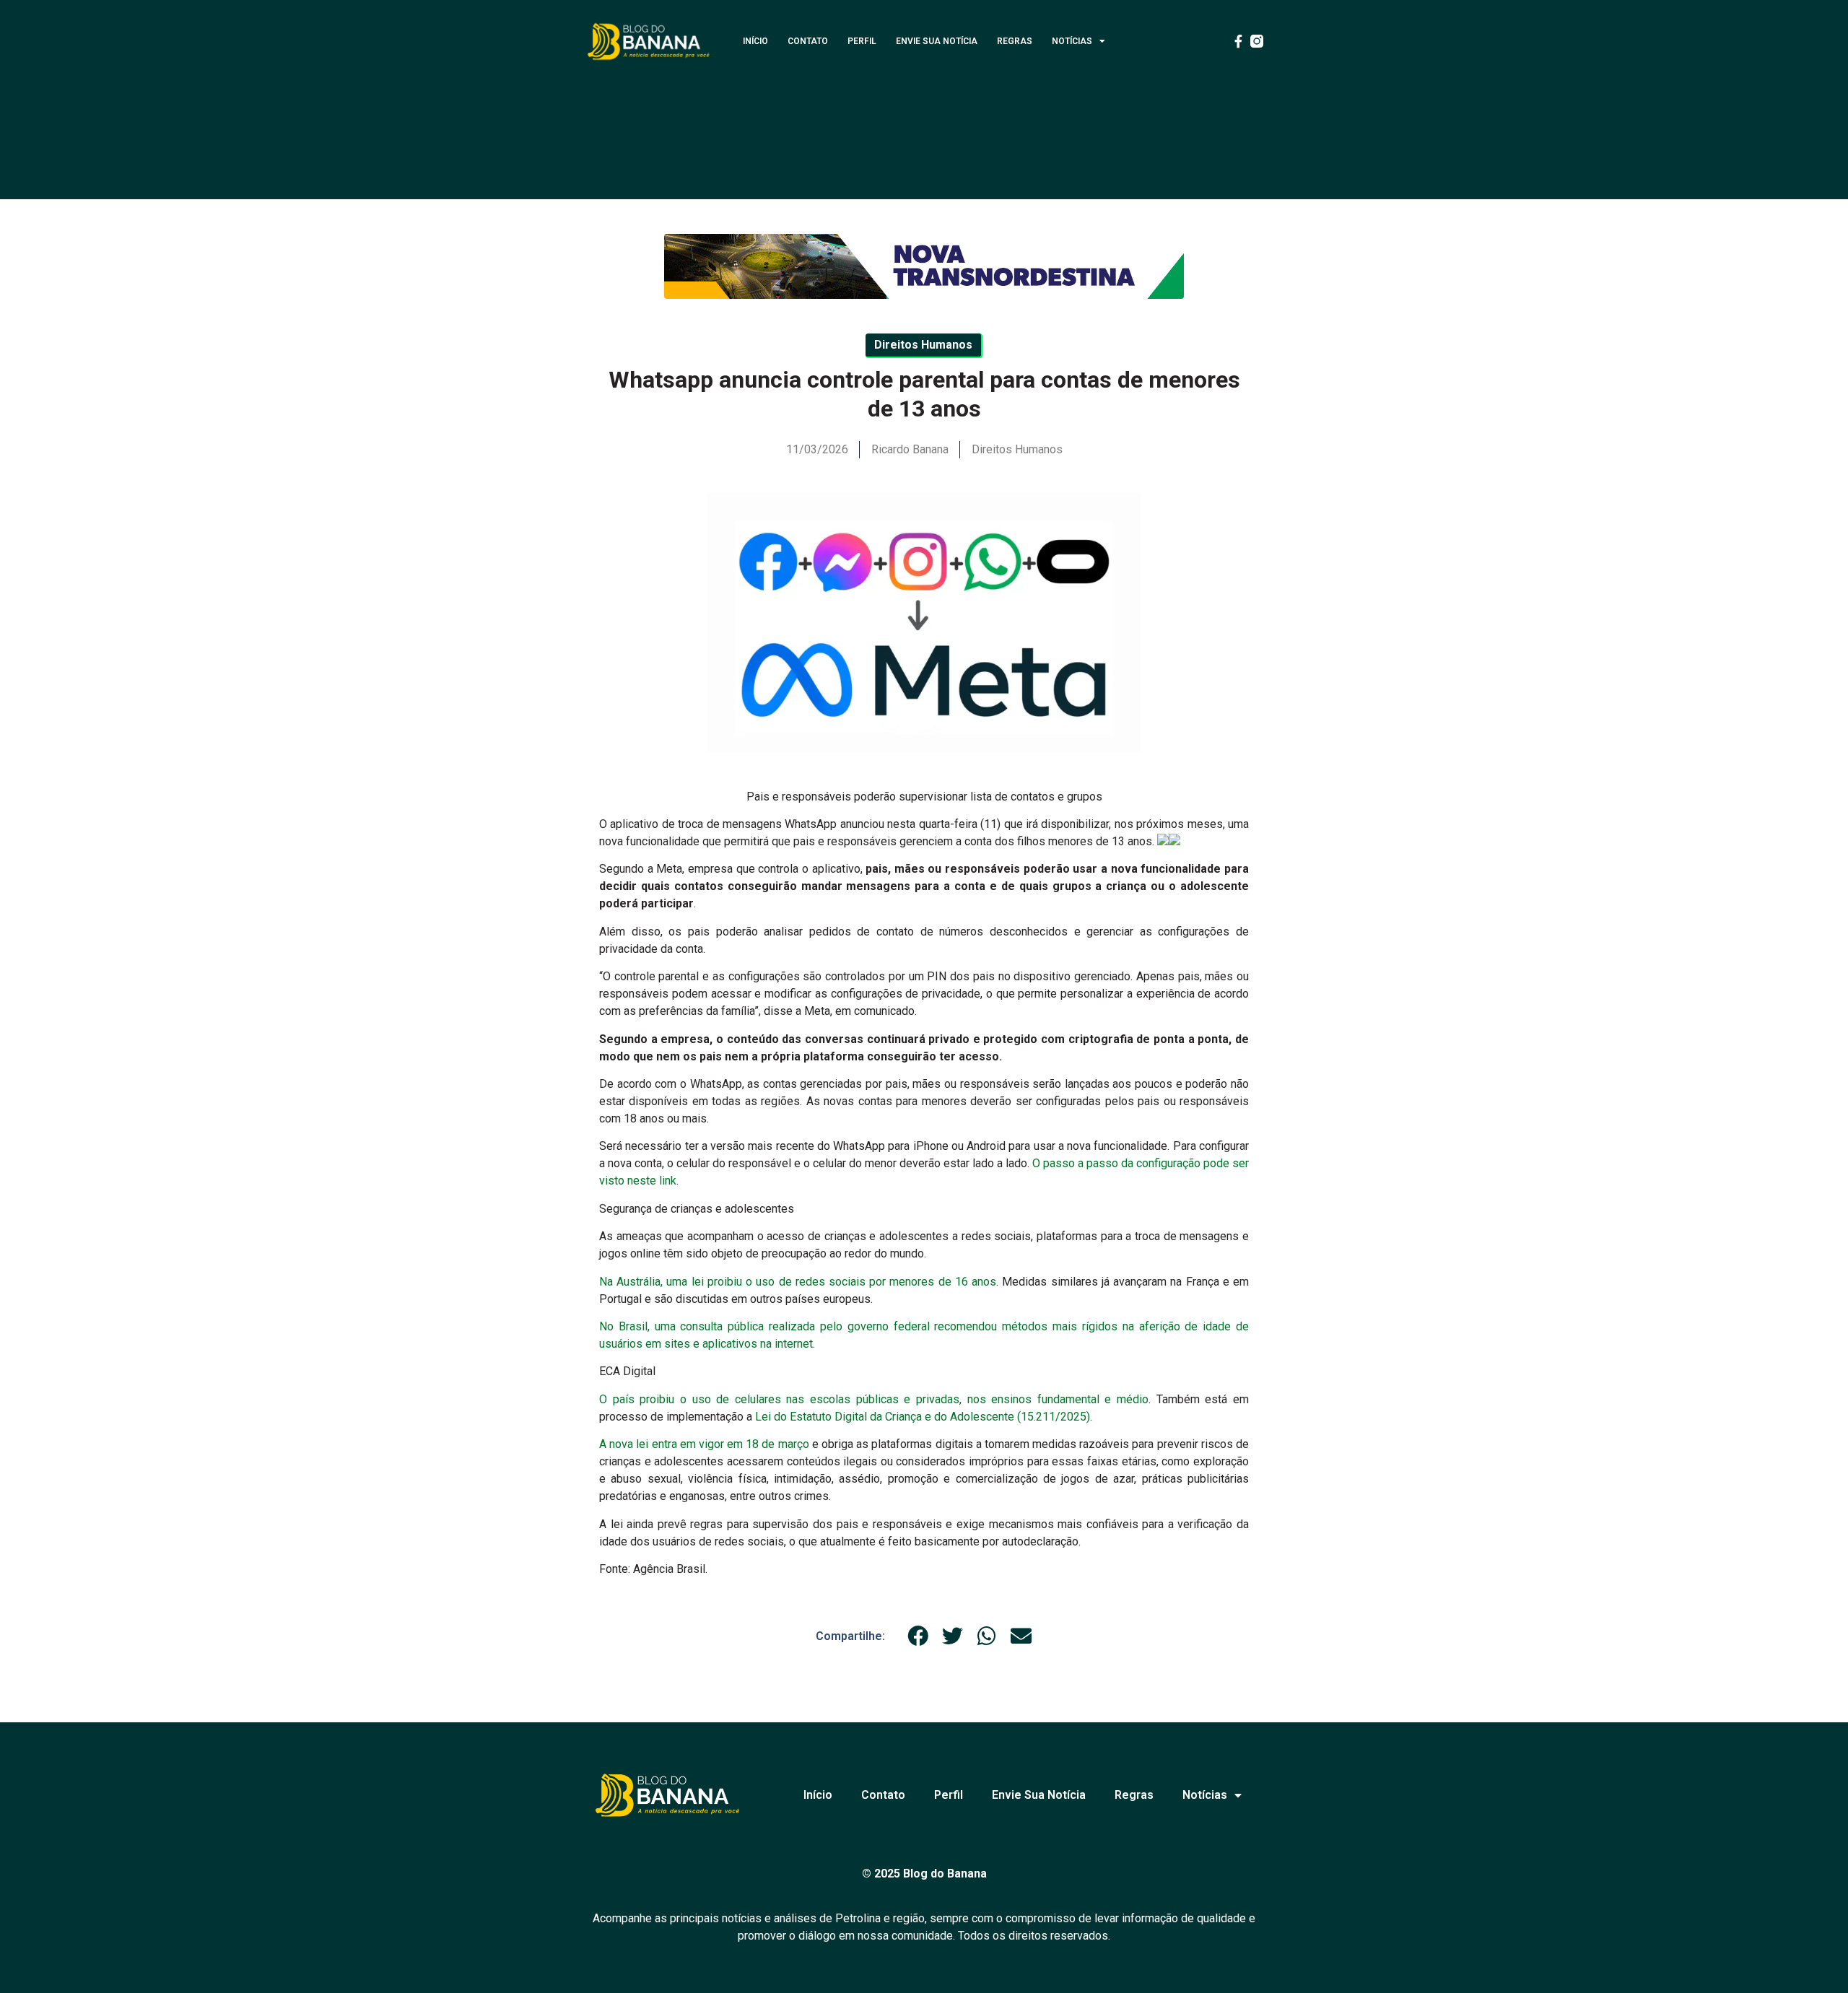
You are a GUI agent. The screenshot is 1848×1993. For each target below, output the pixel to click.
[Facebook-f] (1238, 41)
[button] (918, 1636)
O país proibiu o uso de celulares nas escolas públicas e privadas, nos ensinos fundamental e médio (874, 1399)
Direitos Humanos (1017, 449)
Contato (808, 41)
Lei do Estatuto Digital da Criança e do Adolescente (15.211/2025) (923, 1417)
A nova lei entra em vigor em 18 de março (704, 1444)
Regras (1015, 41)
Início (755, 41)
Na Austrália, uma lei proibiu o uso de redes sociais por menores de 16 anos (798, 1282)
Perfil (862, 41)
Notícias (1072, 41)
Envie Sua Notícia (937, 41)
